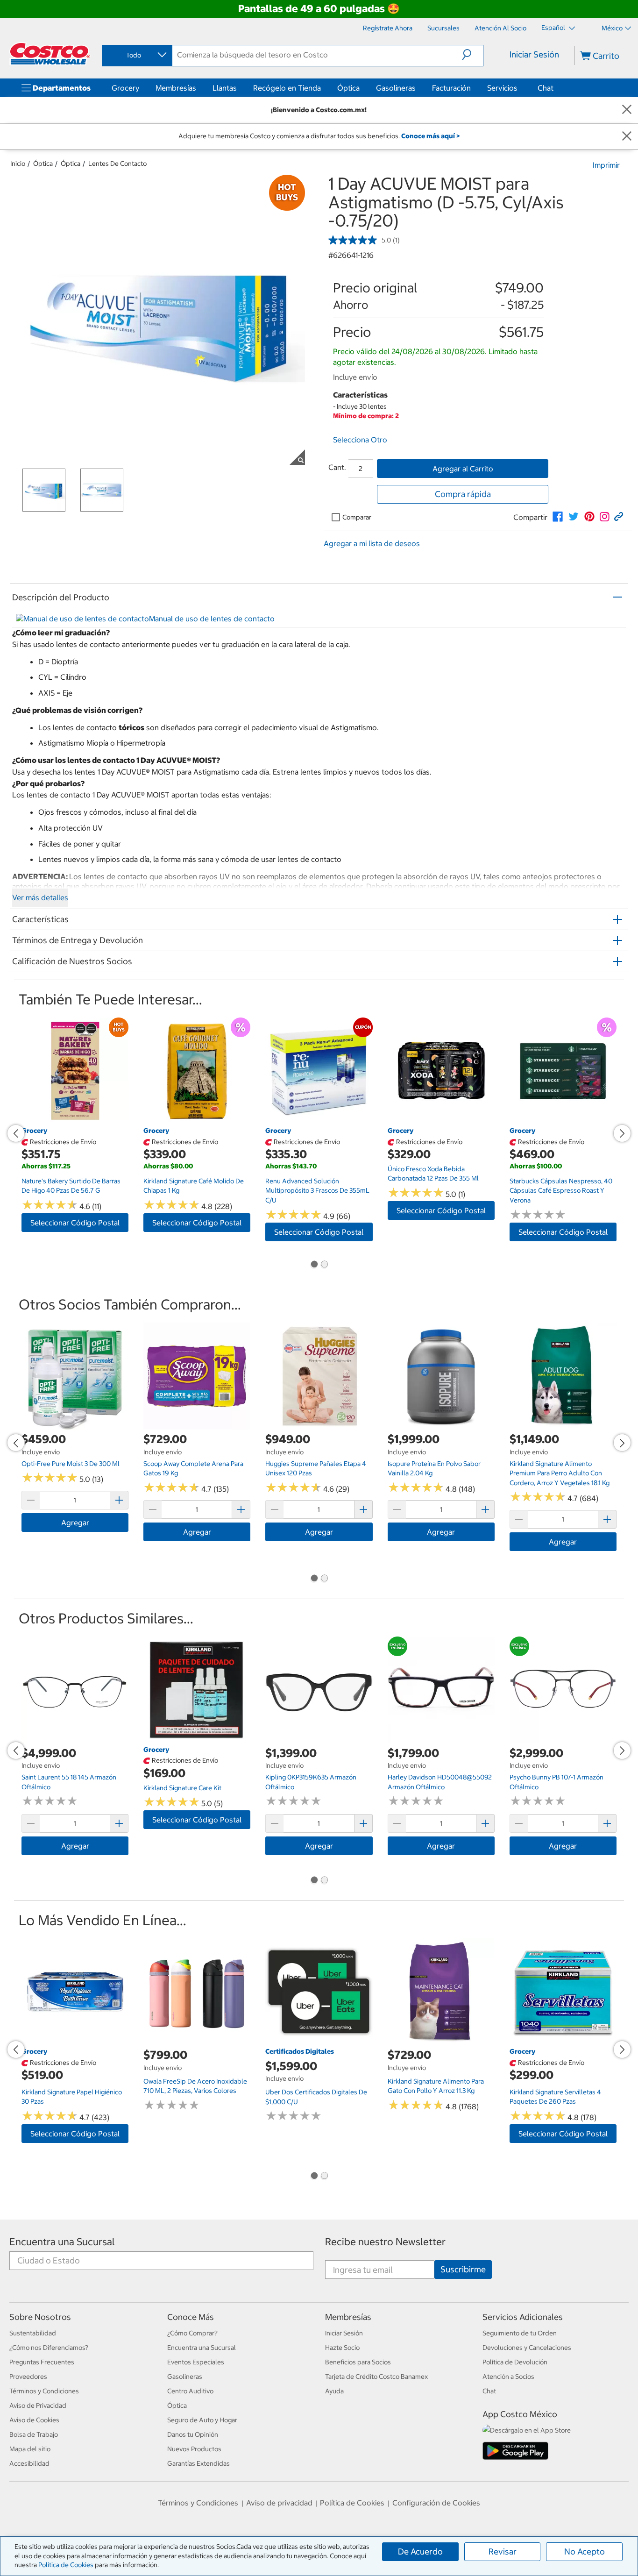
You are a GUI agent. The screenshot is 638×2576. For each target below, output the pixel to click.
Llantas (225, 88)
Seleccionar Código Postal (75, 1223)
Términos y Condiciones (44, 2391)
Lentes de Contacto (117, 164)
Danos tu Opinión (193, 2434)
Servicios (502, 88)
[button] (472, 55)
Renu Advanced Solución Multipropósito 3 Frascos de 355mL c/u (317, 1191)
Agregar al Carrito (463, 469)
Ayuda (334, 2391)
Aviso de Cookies (34, 2420)
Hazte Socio (342, 2348)
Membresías (176, 88)
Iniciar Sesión (534, 54)
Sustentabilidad (33, 2333)
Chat (546, 88)
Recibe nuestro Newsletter (385, 2242)
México (612, 28)
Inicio (18, 164)
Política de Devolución (515, 2362)
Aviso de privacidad (279, 2503)
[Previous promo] (16, 1133)
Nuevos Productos (194, 2449)
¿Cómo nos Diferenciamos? (49, 2348)
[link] (558, 517)
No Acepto (585, 2551)
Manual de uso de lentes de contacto (212, 619)
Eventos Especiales (196, 2362)
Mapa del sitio (30, 2449)
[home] (50, 54)
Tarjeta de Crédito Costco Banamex (376, 2377)
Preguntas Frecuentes (42, 2362)
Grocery (125, 88)
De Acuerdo (420, 2551)
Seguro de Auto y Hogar (202, 2420)
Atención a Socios (508, 2377)
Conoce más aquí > (430, 136)
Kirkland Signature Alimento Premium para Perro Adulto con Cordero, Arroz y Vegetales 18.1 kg (560, 1473)
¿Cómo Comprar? (192, 2333)
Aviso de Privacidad (38, 2405)
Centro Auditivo (190, 2391)
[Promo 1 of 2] (314, 1265)
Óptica (348, 88)
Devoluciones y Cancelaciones (527, 2348)
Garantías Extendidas (198, 2463)
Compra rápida (463, 494)
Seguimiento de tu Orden (520, 2333)
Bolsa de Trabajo (34, 2434)
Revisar (503, 2551)
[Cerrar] (627, 110)
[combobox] (136, 55)
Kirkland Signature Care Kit (182, 1788)
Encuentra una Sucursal (62, 2242)
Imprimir (606, 165)
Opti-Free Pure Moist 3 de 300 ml (71, 1464)
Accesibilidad (29, 2463)
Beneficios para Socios (358, 2362)
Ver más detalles (40, 897)
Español (554, 28)
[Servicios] (519, 88)
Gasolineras (396, 88)
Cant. (337, 467)
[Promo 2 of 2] (324, 1265)
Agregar (75, 1523)
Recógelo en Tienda (287, 88)
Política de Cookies (66, 2565)
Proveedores (28, 2377)
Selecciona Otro (360, 440)
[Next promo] (622, 1133)
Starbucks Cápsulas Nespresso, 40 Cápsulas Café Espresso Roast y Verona (561, 1191)
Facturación (451, 88)
